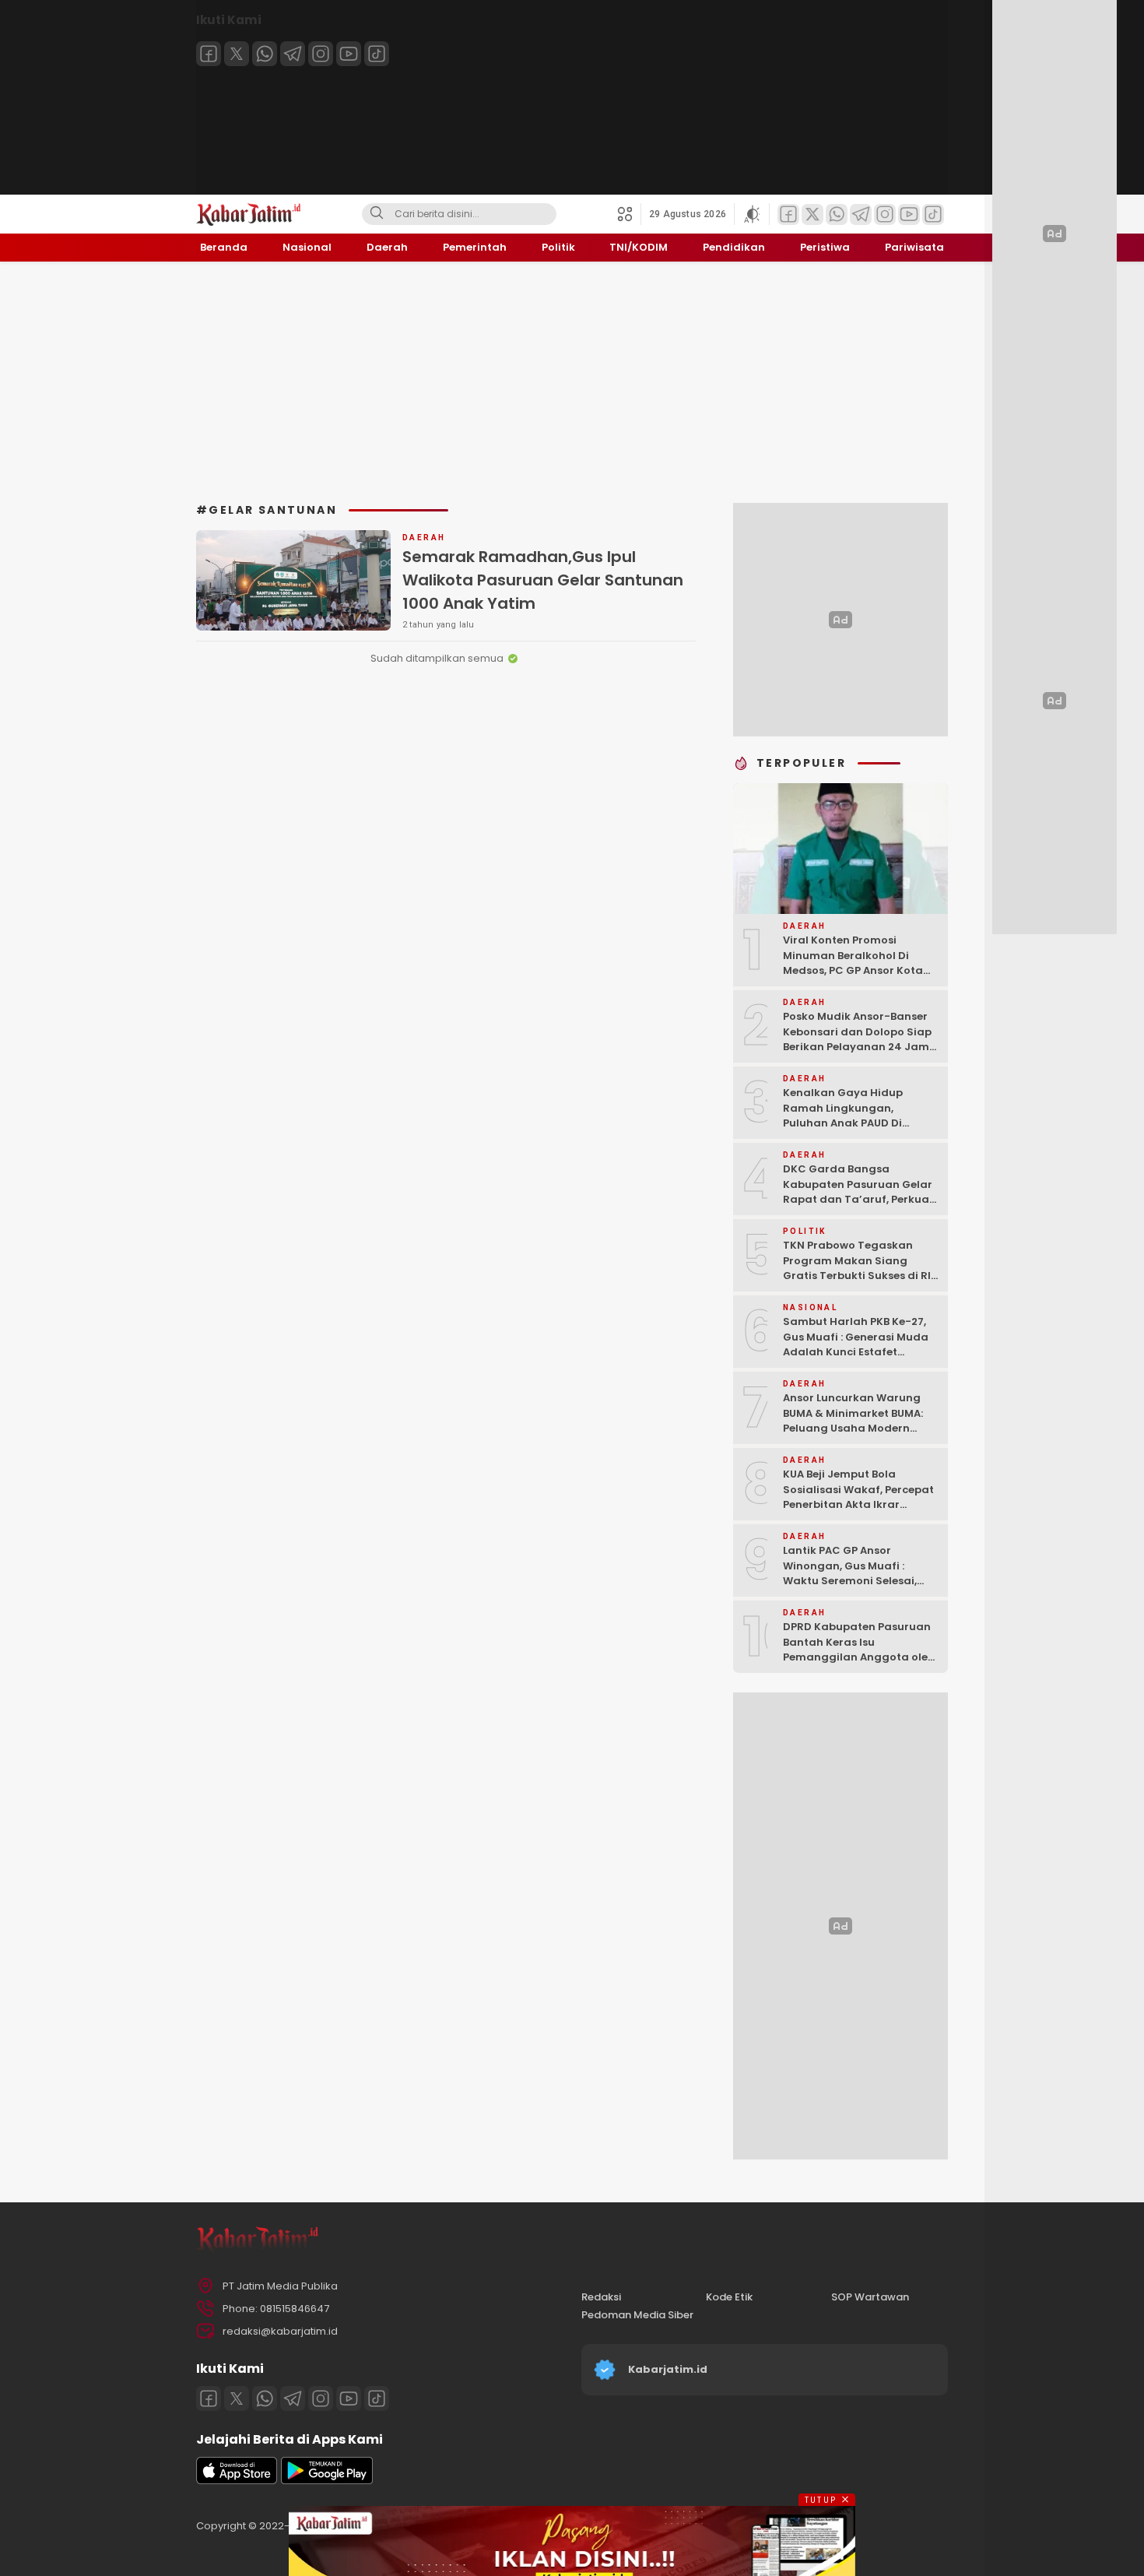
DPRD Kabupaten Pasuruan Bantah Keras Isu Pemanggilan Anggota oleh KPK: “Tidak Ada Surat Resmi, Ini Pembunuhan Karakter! (859, 1665)
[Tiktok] (377, 54)
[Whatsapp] (265, 54)
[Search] (377, 214)
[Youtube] (349, 54)
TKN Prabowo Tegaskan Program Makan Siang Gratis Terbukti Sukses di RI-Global (860, 1268)
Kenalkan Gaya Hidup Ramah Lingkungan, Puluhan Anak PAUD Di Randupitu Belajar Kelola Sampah (851, 1123)
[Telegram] (293, 54)
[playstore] (327, 2481)
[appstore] (237, 2481)
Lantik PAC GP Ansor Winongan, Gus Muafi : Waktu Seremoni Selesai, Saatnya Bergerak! (850, 1573)
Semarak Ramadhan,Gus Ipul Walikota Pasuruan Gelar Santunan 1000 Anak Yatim (543, 580)
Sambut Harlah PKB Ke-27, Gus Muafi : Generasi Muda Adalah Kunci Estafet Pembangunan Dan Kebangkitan (856, 1352)
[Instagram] (321, 54)
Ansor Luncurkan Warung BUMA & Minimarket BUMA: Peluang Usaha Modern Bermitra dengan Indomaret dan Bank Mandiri (861, 1428)
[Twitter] (237, 54)
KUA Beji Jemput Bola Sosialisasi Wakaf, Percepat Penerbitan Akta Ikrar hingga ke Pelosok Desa (858, 1497)
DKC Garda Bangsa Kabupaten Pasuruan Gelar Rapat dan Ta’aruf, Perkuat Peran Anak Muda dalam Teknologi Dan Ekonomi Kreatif (858, 1207)
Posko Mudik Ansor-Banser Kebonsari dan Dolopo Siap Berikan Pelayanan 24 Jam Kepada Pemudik (857, 1039)
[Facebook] (209, 54)
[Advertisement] (572, 382)
